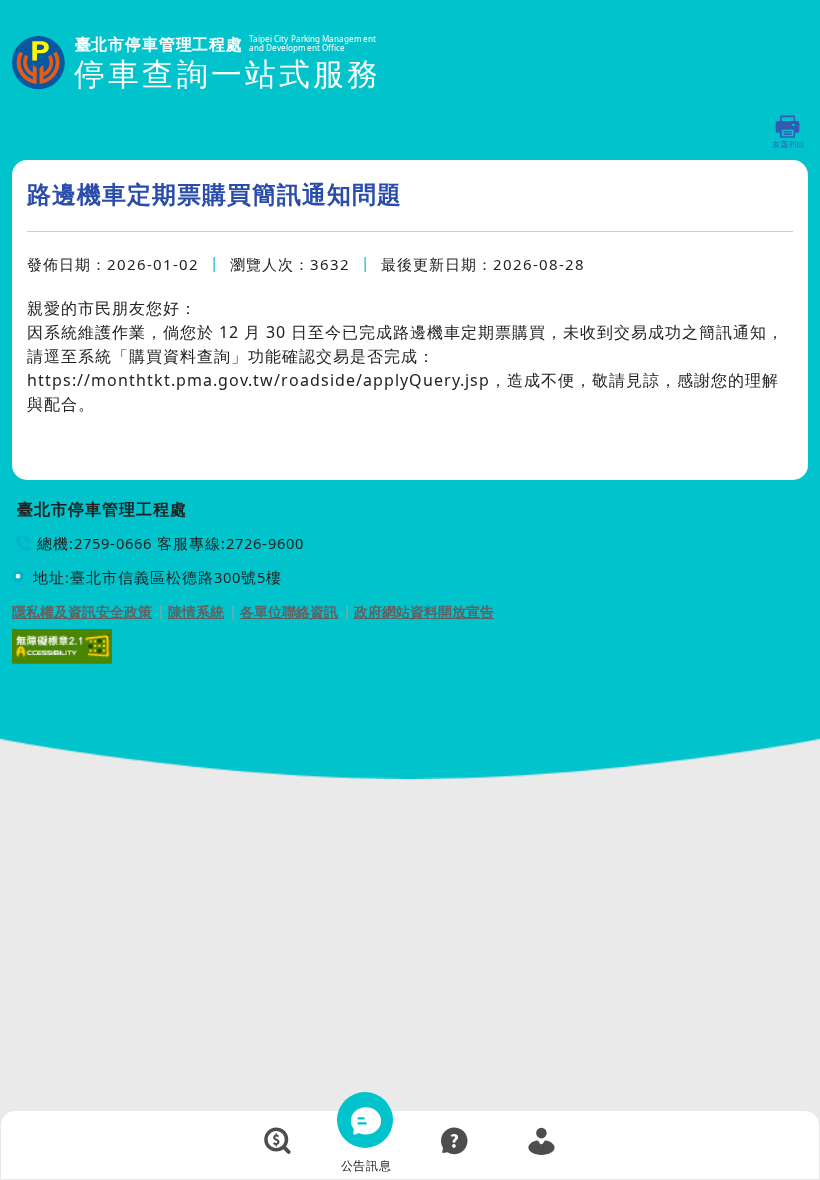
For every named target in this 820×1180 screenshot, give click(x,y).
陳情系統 (196, 611)
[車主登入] (542, 1141)
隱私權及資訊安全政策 (82, 611)
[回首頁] (196, 64)
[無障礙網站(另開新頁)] (62, 645)
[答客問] (454, 1141)
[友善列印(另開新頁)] (788, 131)
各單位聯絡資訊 (289, 611)
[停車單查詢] (278, 1141)
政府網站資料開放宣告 (424, 611)
